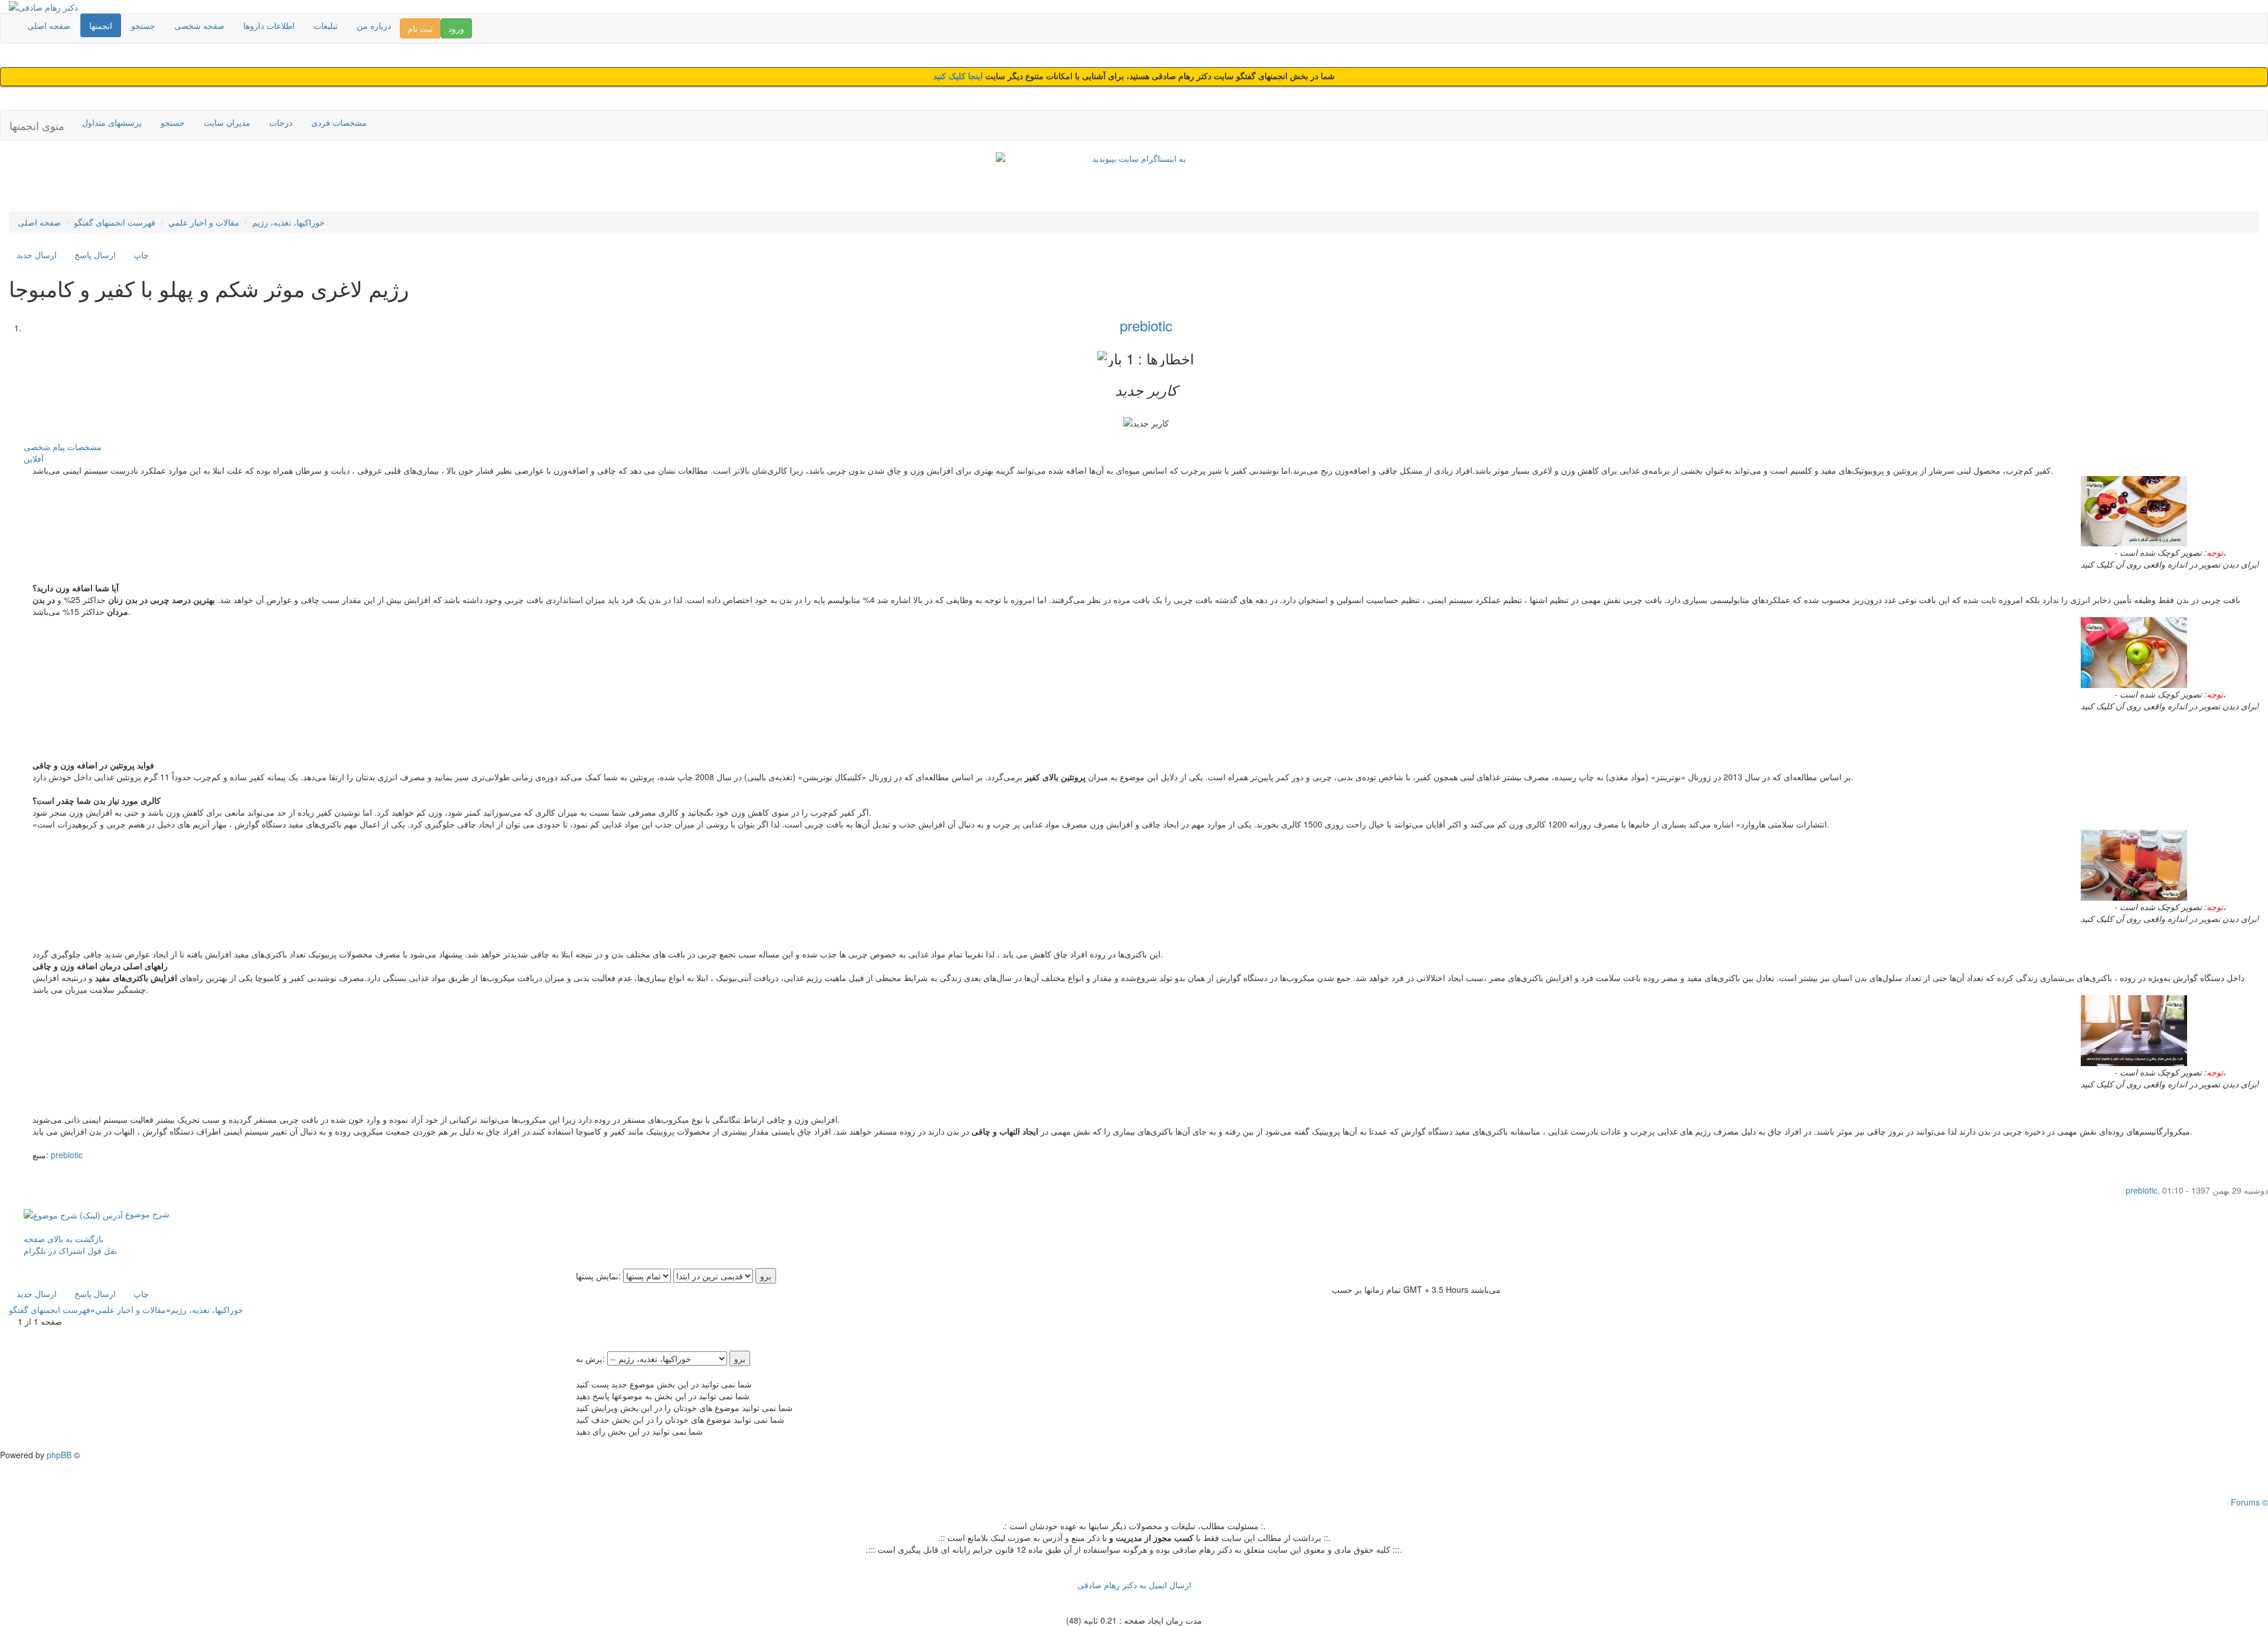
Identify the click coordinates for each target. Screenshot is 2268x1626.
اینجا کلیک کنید (959, 76)
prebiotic (1146, 325)
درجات (281, 122)
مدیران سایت (227, 122)
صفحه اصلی (49, 25)
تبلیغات (326, 25)
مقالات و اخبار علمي (204, 222)
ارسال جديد (37, 255)
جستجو (143, 25)
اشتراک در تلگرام (54, 1250)
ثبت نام (420, 28)
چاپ (141, 255)
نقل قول (102, 1250)
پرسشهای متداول (112, 122)
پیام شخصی (44, 447)
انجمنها (101, 25)
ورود (456, 28)
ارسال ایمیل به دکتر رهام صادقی (1134, 1585)
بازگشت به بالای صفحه (63, 1239)
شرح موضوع (146, 1214)
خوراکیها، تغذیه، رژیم (289, 222)
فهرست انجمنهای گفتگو (115, 222)
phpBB (59, 1455)
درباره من (374, 25)
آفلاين (34, 458)
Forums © (2249, 1502)
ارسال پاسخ (95, 255)
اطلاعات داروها (269, 25)
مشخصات (84, 447)
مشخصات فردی (339, 122)
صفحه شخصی (199, 25)
